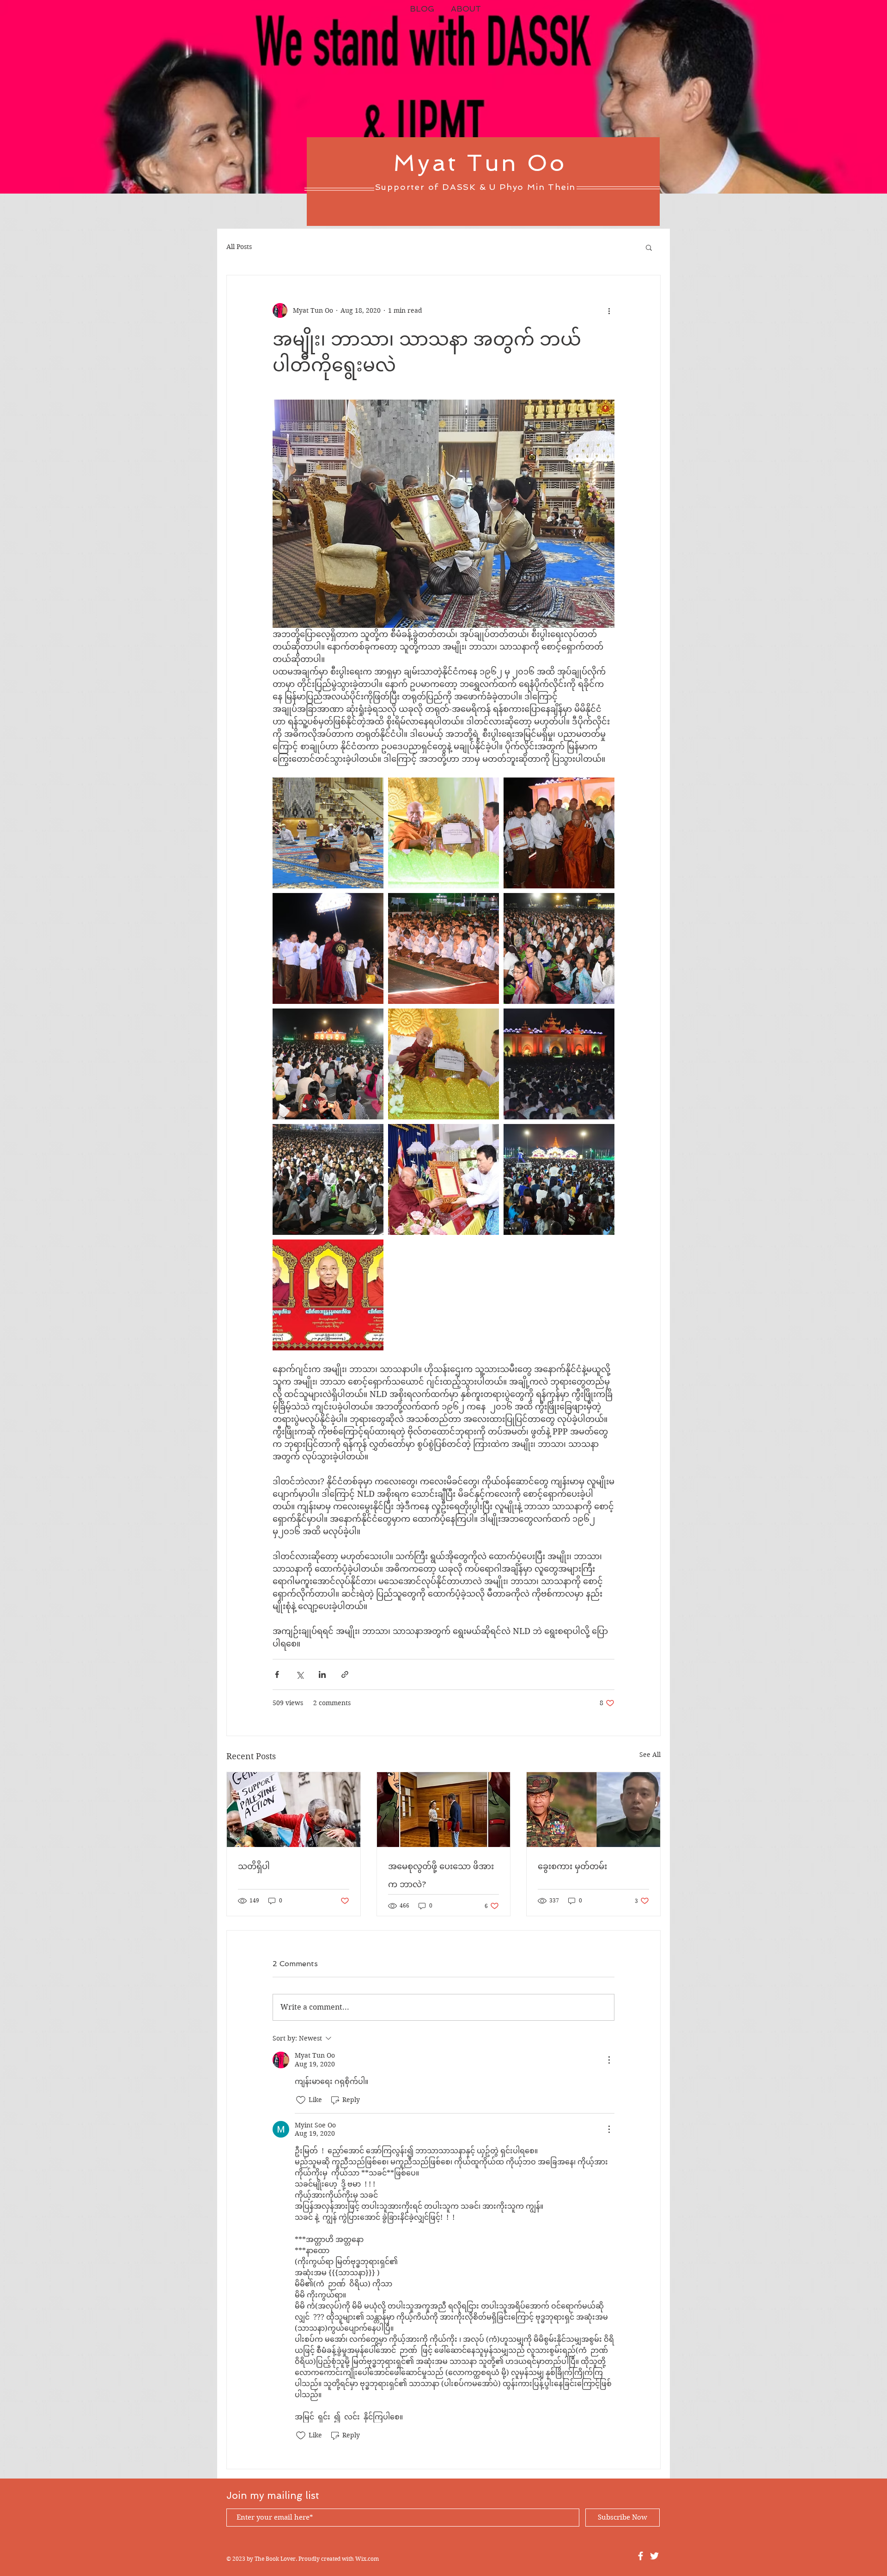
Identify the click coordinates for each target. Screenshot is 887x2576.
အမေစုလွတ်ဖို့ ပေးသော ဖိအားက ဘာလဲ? (441, 1875)
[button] (649, 247)
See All (650, 1755)
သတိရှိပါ (254, 1866)
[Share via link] (345, 1674)
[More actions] (609, 310)
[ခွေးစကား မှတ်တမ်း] (593, 1810)
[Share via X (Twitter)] (300, 1674)
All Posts (239, 247)
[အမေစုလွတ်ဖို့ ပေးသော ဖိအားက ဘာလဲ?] (444, 1810)
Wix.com (367, 2559)
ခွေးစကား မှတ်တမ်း (572, 1866)
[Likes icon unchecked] (301, 2100)
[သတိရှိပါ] (294, 1810)
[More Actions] (609, 2060)
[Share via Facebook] (277, 1674)
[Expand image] (328, 833)
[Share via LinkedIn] (322, 1674)
